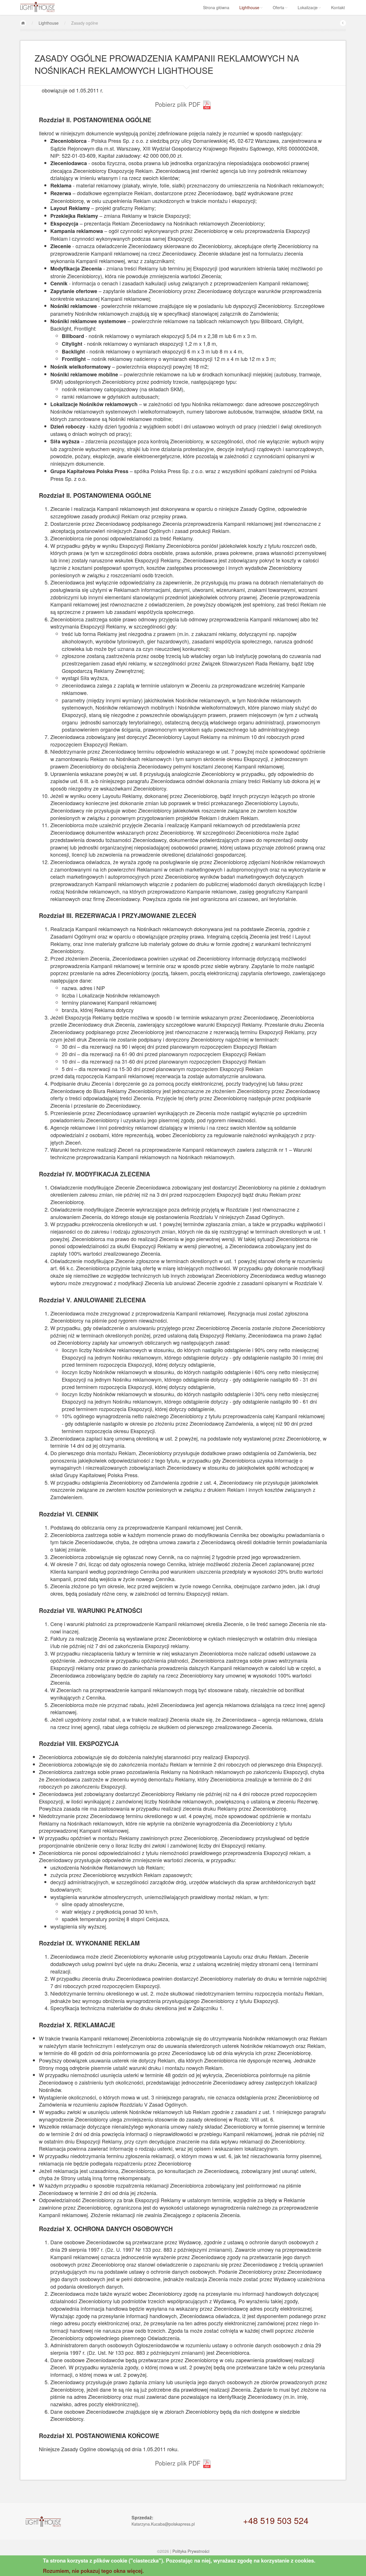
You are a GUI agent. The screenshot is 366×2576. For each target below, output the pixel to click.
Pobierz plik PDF (179, 104)
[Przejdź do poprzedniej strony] (343, 23)
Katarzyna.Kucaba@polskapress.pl (163, 2524)
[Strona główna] (23, 23)
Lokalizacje (308, 7)
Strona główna (216, 7)
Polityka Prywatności (191, 2551)
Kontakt (338, 7)
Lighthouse (249, 7)
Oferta (279, 7)
